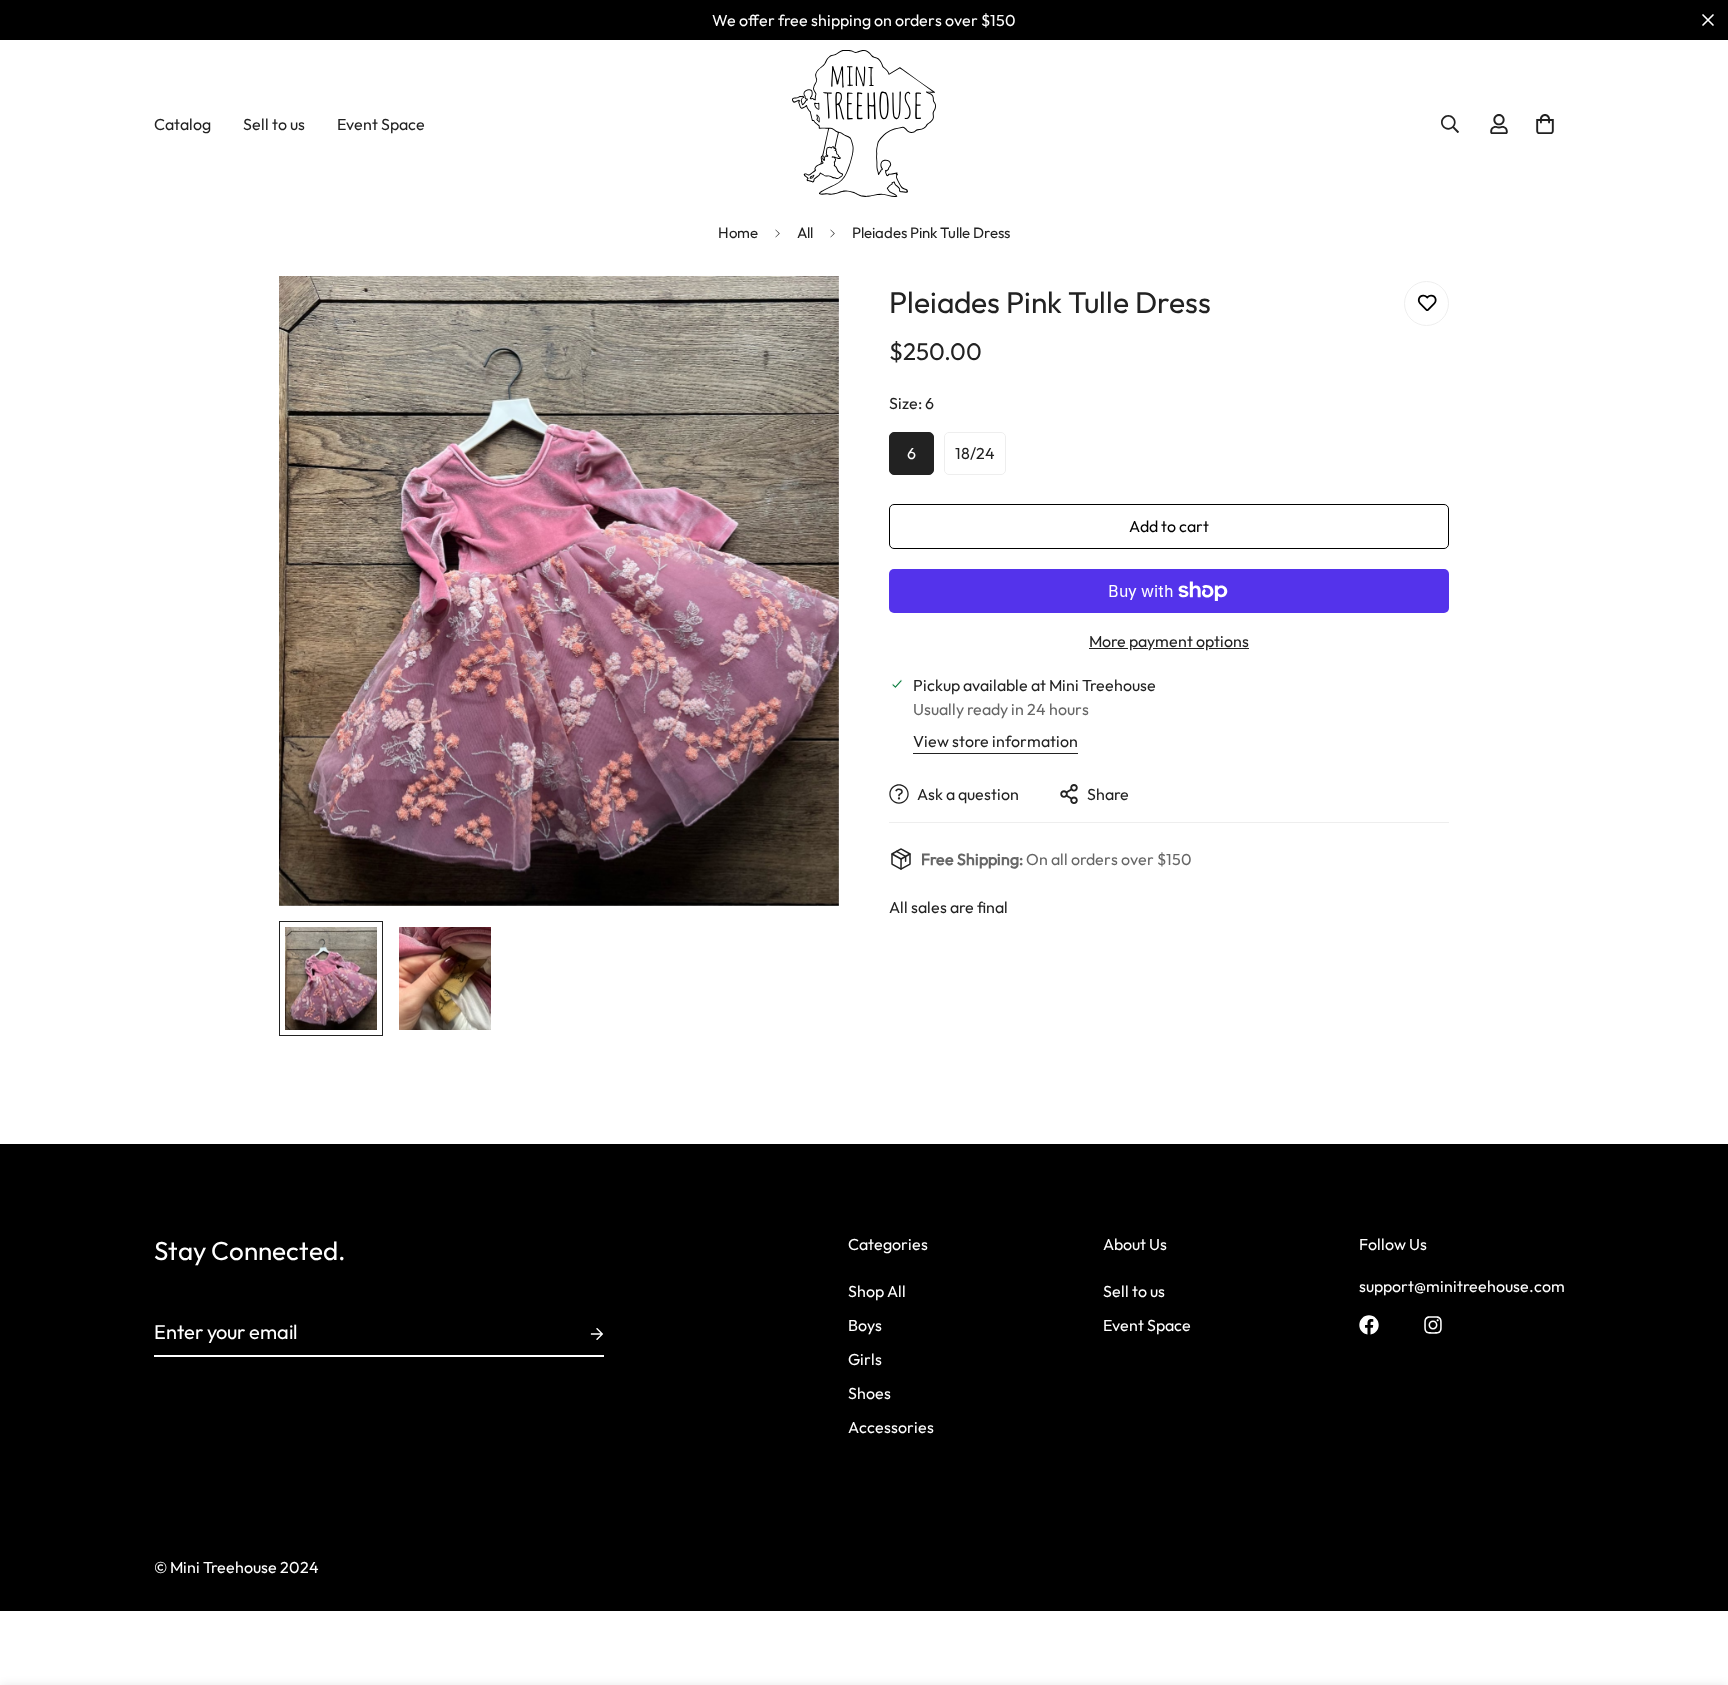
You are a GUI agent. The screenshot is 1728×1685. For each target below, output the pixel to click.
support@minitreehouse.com (1462, 1287)
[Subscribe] (581, 1334)
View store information (995, 741)
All (805, 232)
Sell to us (274, 124)
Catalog (182, 124)
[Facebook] (1369, 1325)
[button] (1545, 124)
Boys (865, 1326)
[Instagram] (1433, 1325)
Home (738, 232)
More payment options (1169, 641)
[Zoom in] (796, 318)
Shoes (869, 1394)
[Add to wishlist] (1426, 303)
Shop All (877, 1292)
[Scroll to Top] (1689, 1576)
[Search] (1450, 124)
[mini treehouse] (864, 123)
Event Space (381, 124)
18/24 (975, 453)
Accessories (891, 1428)
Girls (865, 1360)
